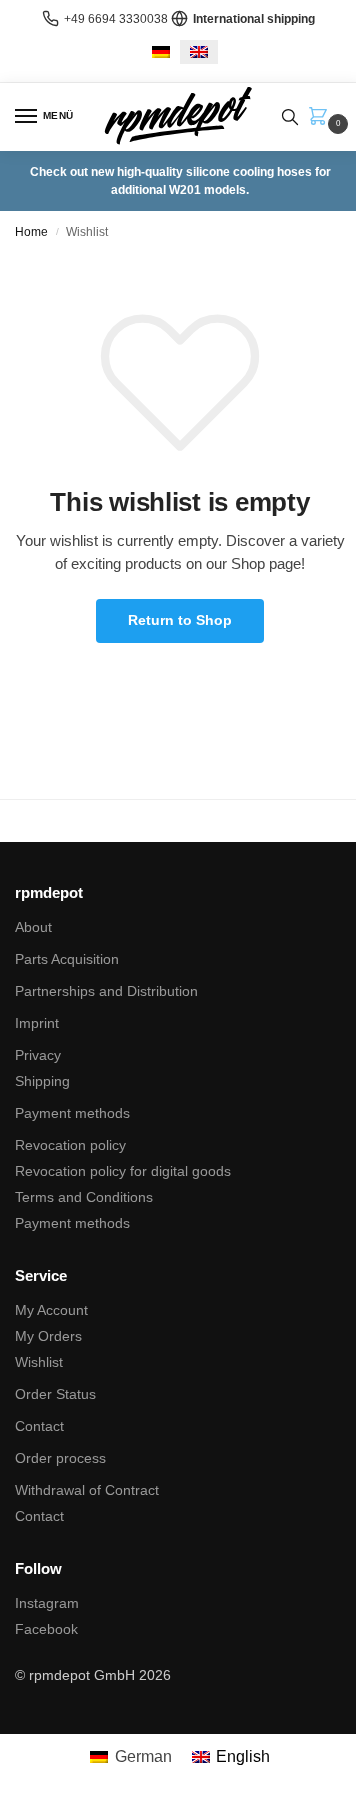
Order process (60, 1458)
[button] (322, 118)
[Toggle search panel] (290, 117)
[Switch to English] (199, 52)
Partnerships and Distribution (106, 991)
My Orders (48, 1336)
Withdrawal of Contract (87, 1490)
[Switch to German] (161, 52)
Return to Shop (180, 620)
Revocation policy (70, 1145)
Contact (39, 1426)
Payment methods (72, 1113)
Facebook (46, 1629)
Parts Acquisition (67, 959)
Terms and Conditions (84, 1197)
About (33, 927)
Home (31, 232)
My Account (51, 1310)
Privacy (38, 1055)
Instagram (47, 1603)
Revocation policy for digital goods (123, 1171)
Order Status (55, 1394)
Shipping (42, 1081)
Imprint (37, 1023)
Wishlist (39, 1362)
